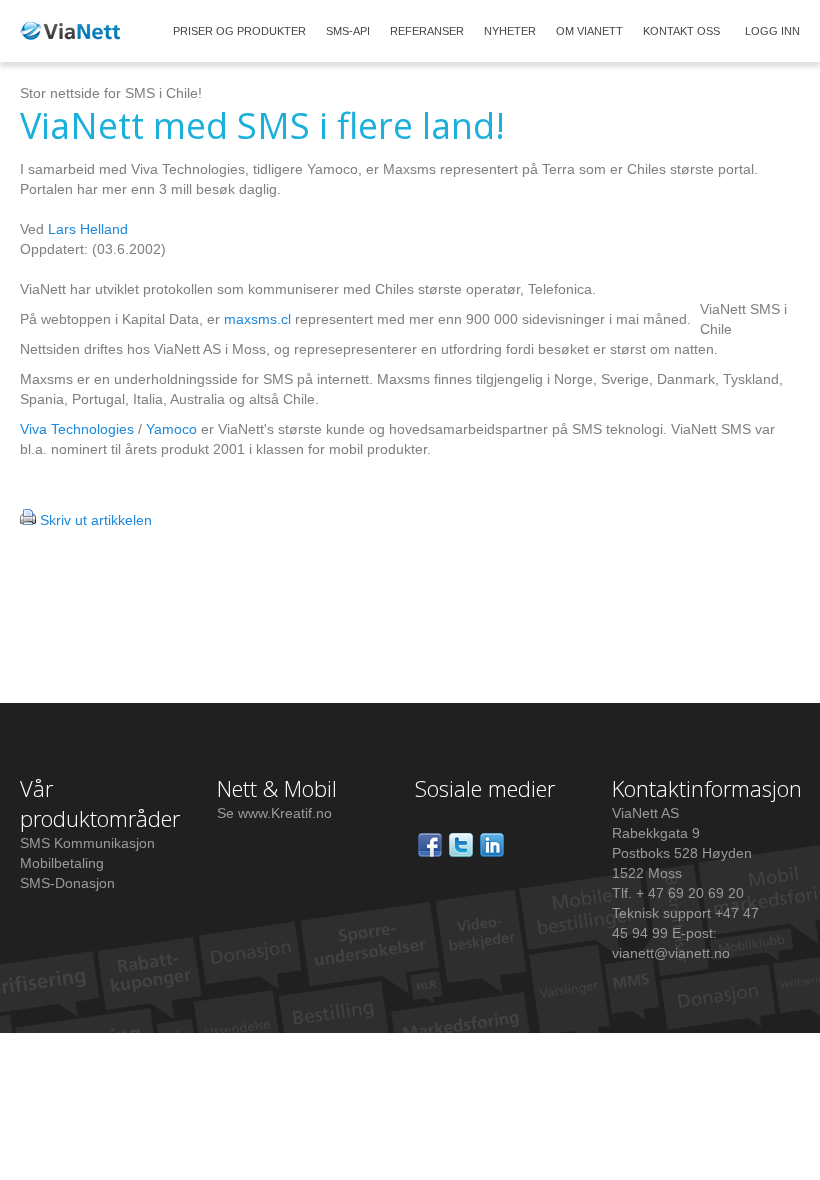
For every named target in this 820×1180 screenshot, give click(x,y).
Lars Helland (88, 229)
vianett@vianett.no (671, 953)
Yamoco (171, 429)
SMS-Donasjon (67, 883)
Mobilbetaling (62, 863)
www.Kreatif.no (285, 813)
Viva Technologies (77, 429)
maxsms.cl (257, 319)
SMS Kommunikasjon (87, 843)
